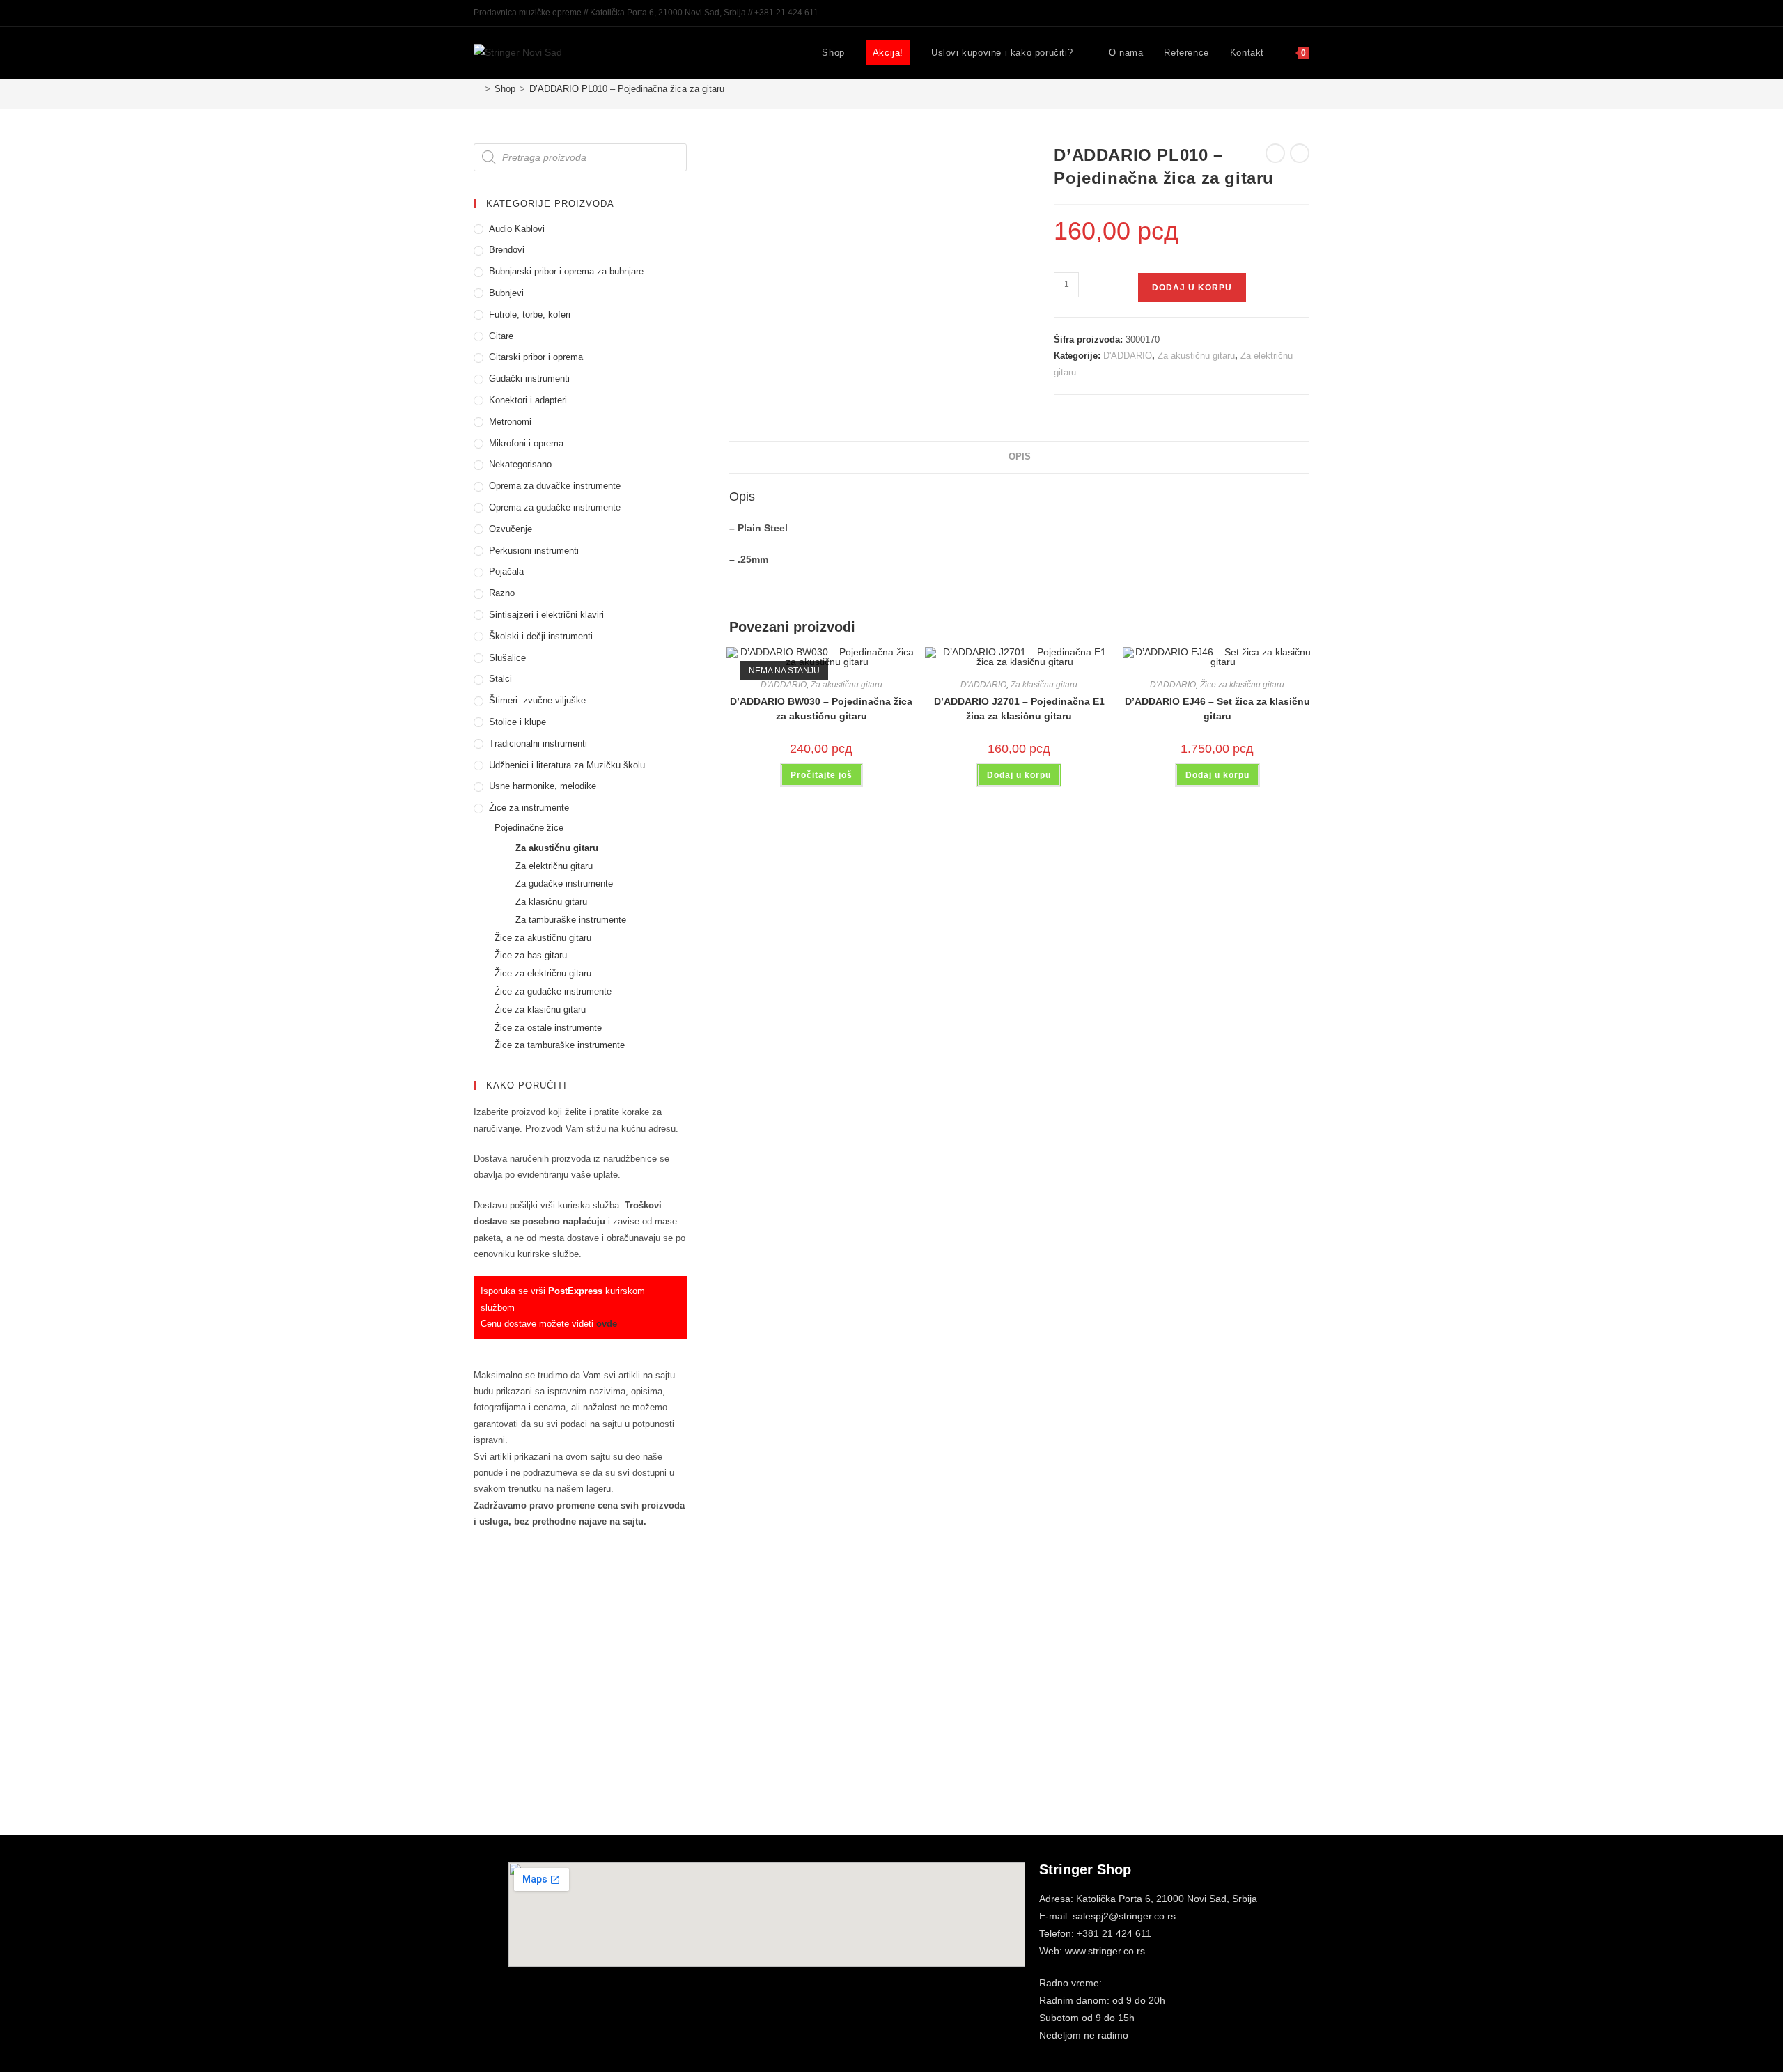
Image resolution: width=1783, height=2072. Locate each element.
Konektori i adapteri (528, 400)
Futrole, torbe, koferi (530, 314)
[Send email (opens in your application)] (1303, 13)
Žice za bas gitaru (531, 955)
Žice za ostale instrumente (548, 1028)
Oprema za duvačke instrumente (555, 486)
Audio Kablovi (517, 229)
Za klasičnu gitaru (1044, 685)
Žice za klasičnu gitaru (1242, 685)
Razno (502, 593)
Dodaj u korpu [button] (1019, 775)
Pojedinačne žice (529, 828)
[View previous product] (1275, 153)
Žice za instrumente (529, 808)
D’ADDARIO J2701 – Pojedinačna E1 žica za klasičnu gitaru (1019, 709)
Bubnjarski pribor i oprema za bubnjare (566, 271)
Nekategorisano (520, 464)
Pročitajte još (822, 775)
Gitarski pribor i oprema (536, 357)
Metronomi (510, 422)
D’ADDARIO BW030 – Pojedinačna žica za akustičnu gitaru (821, 709)
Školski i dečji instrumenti (541, 636)
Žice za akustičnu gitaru (543, 938)
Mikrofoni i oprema (526, 443)
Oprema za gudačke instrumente (555, 507)
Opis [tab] (1020, 457)
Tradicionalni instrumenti (538, 743)
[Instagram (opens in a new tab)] (1290, 13)
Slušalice (507, 658)
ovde (607, 1324)
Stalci (500, 679)
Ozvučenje (511, 529)
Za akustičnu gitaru (1196, 356)
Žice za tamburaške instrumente (560, 1045)
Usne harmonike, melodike (543, 786)
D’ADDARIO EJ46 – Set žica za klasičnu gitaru (1217, 709)
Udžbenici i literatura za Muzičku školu (567, 765)
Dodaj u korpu (1192, 288)
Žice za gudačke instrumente (553, 991)
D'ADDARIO (1128, 356)
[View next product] (1300, 153)
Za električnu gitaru (554, 866)
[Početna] (477, 89)
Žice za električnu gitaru (543, 973)
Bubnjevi (506, 293)
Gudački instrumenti (529, 379)
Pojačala (506, 571)
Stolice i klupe (517, 722)
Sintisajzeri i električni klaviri (546, 615)
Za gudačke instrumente (564, 883)
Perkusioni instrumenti (534, 551)
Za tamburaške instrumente (571, 920)
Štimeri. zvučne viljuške (537, 700)
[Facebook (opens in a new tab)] (1274, 13)
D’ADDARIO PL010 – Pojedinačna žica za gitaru (627, 89)
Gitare (501, 336)
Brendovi (507, 250)
